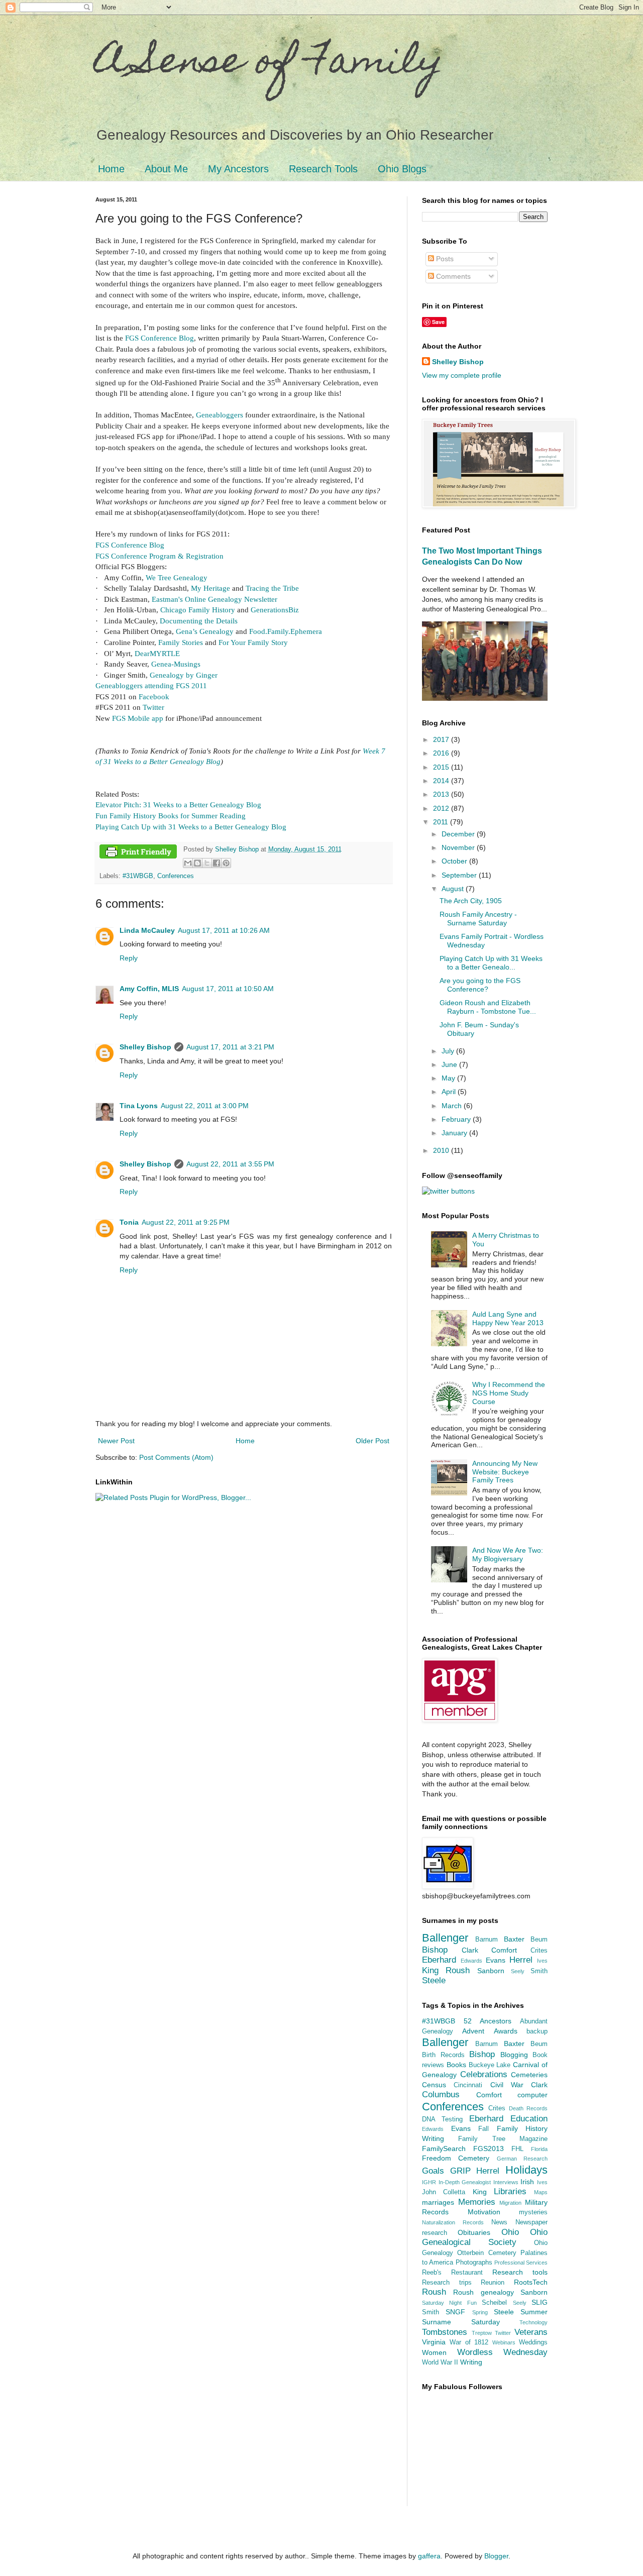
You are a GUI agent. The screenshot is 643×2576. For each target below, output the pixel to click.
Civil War (507, 2085)
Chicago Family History (198, 610)
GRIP (460, 2171)
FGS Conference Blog (159, 338)
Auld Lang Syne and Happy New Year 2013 (508, 1318)
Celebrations (484, 2074)
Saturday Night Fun (449, 2303)
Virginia (434, 2342)
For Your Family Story (253, 642)
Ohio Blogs (402, 169)
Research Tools (323, 169)
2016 (442, 753)
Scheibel (494, 2303)
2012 (442, 808)
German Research (522, 2159)
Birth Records (443, 2055)
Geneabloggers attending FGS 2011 (151, 685)
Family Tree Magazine (503, 2139)
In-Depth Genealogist (465, 2182)
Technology (533, 2322)
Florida (539, 2149)
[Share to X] (207, 863)
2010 (442, 1150)
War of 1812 (469, 2342)
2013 (442, 794)
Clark (470, 1950)
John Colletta (444, 2192)
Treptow (482, 2333)
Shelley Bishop (145, 1047)
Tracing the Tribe (272, 588)
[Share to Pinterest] (226, 863)
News (499, 2222)
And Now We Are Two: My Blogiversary (508, 1554)
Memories (477, 2202)
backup (537, 2031)
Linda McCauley (147, 930)
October (455, 861)
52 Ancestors (488, 2021)
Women (434, 2352)
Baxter (514, 1939)
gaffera (429, 2556)
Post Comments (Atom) (176, 1457)
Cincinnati (468, 2085)
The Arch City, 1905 (471, 901)
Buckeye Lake (490, 2065)
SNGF (455, 2312)
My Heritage (210, 588)
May (449, 1078)
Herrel (521, 1960)
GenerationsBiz (275, 610)
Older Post (372, 1441)
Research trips (447, 2283)
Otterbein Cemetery (487, 2253)
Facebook (154, 696)
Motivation (484, 2212)
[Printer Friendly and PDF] (138, 853)
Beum (539, 1940)
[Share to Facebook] (217, 863)
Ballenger (445, 1938)
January (455, 1133)
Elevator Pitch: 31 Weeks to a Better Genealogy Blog (178, 804)
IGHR (429, 2182)
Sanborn (491, 1971)
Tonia (129, 1222)
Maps (541, 2192)
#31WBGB (138, 876)
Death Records (528, 2108)
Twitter (153, 707)
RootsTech (531, 2282)
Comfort (504, 1950)
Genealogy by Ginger (184, 675)
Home (111, 169)
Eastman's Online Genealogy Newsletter (215, 599)
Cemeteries (529, 2075)
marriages (438, 2202)
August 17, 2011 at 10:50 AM (228, 989)
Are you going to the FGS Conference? (480, 985)
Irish (527, 2182)
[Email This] (188, 863)
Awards (506, 2031)
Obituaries (474, 2232)
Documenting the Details (199, 621)
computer (532, 2095)
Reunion (493, 2283)
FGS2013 (489, 2149)
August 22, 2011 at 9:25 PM (186, 1222)
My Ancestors (238, 169)
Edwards (471, 1961)
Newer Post (116, 1441)
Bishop (435, 1950)
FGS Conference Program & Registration (159, 556)
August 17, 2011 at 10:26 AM (224, 930)
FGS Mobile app (138, 718)
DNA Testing (442, 2119)
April (450, 1092)
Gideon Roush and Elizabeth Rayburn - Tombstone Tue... (488, 1007)
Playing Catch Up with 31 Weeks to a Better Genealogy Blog (191, 827)
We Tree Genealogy (177, 577)
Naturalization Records (453, 2222)
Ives (542, 1961)
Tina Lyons (139, 1106)
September (460, 875)
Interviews (506, 2182)
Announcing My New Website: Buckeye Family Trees (505, 1472)
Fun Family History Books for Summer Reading (171, 816)
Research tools (520, 2272)
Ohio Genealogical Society (485, 2237)
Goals (433, 2171)
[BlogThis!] (197, 863)
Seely (518, 1971)
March (453, 1106)
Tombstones (445, 2332)
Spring (480, 2312)
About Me (166, 169)
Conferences (176, 876)
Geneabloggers (220, 415)
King (430, 1970)
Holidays (526, 2170)
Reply (129, 958)
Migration (510, 2203)
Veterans (531, 2332)
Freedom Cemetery (456, 2158)
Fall (484, 2129)
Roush (458, 1970)
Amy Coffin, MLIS (149, 989)
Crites (539, 1951)
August (454, 889)
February (457, 1119)
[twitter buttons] (448, 1191)
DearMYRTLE (157, 653)
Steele (434, 1980)
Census (434, 2085)
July (449, 1051)
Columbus (441, 2095)
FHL (517, 2149)
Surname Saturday (461, 2322)
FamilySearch (444, 2149)
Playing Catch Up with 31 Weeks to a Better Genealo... (491, 963)
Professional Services (521, 2263)
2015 (442, 767)
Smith (539, 1971)
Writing (471, 2362)
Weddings (533, 2342)
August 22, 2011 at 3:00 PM (205, 1106)
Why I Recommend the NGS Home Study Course (509, 1393)
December (459, 834)
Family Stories (181, 642)
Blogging (514, 2055)
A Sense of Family (270, 64)
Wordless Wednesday (503, 2352)
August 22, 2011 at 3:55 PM (230, 1164)
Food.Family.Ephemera (286, 631)
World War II (440, 2363)
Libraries (510, 2191)
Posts (444, 259)
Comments (452, 276)
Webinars (504, 2342)
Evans (496, 1960)
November (459, 847)
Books (456, 2065)
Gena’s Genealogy (205, 631)
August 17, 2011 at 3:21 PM (230, 1047)
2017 (442, 739)
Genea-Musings (176, 664)
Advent (473, 2031)
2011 (442, 822)
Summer (534, 2312)
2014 (442, 781)
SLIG (540, 2302)
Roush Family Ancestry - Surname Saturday (478, 919)
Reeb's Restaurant (452, 2273)
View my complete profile (462, 375)
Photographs (474, 2263)
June (450, 1064)
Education (529, 2119)
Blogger (496, 2556)
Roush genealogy (483, 2292)
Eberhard (439, 1960)
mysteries (533, 2212)
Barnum (487, 1940)
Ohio (510, 2232)
